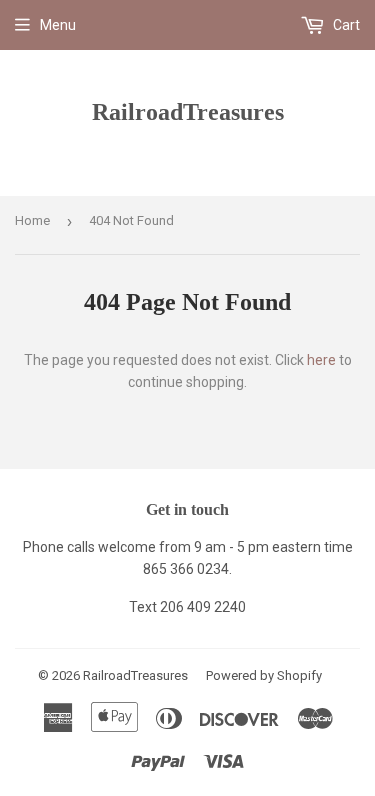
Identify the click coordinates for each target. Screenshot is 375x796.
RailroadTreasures (188, 111)
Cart (345, 25)
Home (32, 220)
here (321, 360)
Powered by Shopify (264, 675)
